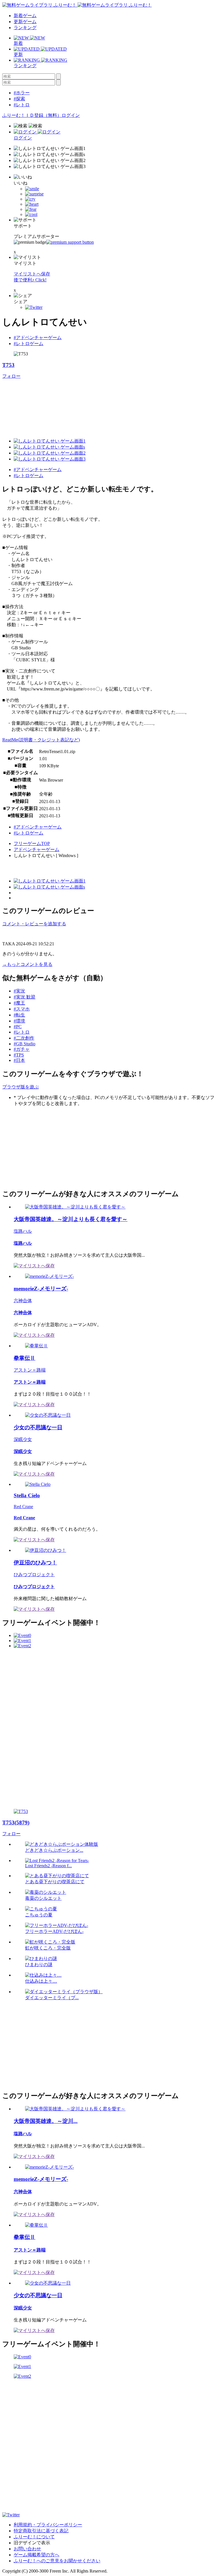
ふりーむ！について (34, 2537)
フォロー (11, 376)
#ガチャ (22, 1049)
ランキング (25, 28)
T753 (8, 365)
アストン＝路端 (30, 1370)
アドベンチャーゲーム (36, 849)
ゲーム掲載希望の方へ (36, 2555)
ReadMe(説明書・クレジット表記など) (41, 740)
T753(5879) (16, 1823)
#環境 (19, 1021)
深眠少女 (23, 1439)
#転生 (19, 1015)
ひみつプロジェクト (34, 1575)
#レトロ (22, 105)
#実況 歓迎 (25, 997)
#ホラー (22, 93)
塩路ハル (23, 1231)
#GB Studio (25, 1044)
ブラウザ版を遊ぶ (21, 1087)
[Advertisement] (45, 1147)
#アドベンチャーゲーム (38, 338)
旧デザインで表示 (32, 2543)
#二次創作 (24, 1038)
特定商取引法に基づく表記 (41, 2531)
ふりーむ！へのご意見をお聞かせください (57, 2561)
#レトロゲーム (29, 344)
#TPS (19, 1055)
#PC (18, 1027)
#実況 (19, 991)
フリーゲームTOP (32, 843)
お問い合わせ (27, 2549)
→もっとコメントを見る (27, 964)
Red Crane (23, 1507)
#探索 (19, 99)
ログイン (71, 115)
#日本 (19, 1060)
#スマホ (22, 1009)
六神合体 (23, 1301)
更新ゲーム (25, 22)
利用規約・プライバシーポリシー (48, 2525)
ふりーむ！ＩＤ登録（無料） (32, 115)
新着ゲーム (25, 16)
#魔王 (19, 1003)
